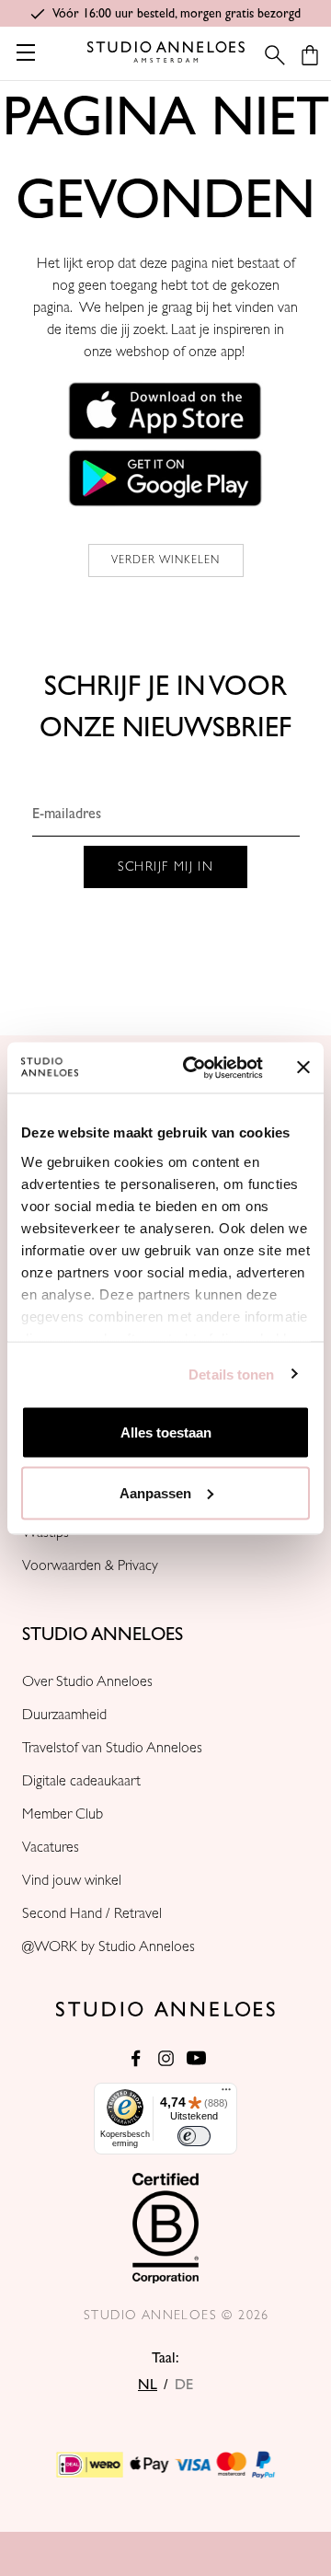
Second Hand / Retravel (92, 1913)
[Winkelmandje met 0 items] (310, 55)
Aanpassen (155, 1492)
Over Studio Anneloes (87, 1681)
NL (148, 2385)
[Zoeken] (269, 55)
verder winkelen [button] (166, 560)
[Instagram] (166, 2058)
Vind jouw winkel (72, 1880)
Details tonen (231, 1374)
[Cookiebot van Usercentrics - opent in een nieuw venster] (194, 1068)
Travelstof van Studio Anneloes (112, 1748)
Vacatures (51, 1847)
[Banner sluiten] (303, 1068)
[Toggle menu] (25, 52)
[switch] (194, 2136)
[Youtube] (196, 2058)
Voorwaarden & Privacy (90, 1565)
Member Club (63, 1814)
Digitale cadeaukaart (81, 1781)
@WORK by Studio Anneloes (108, 1946)
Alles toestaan (166, 1432)
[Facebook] (136, 2058)
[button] (165, 410)
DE (184, 2385)
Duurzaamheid (64, 1715)
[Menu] (226, 2094)
